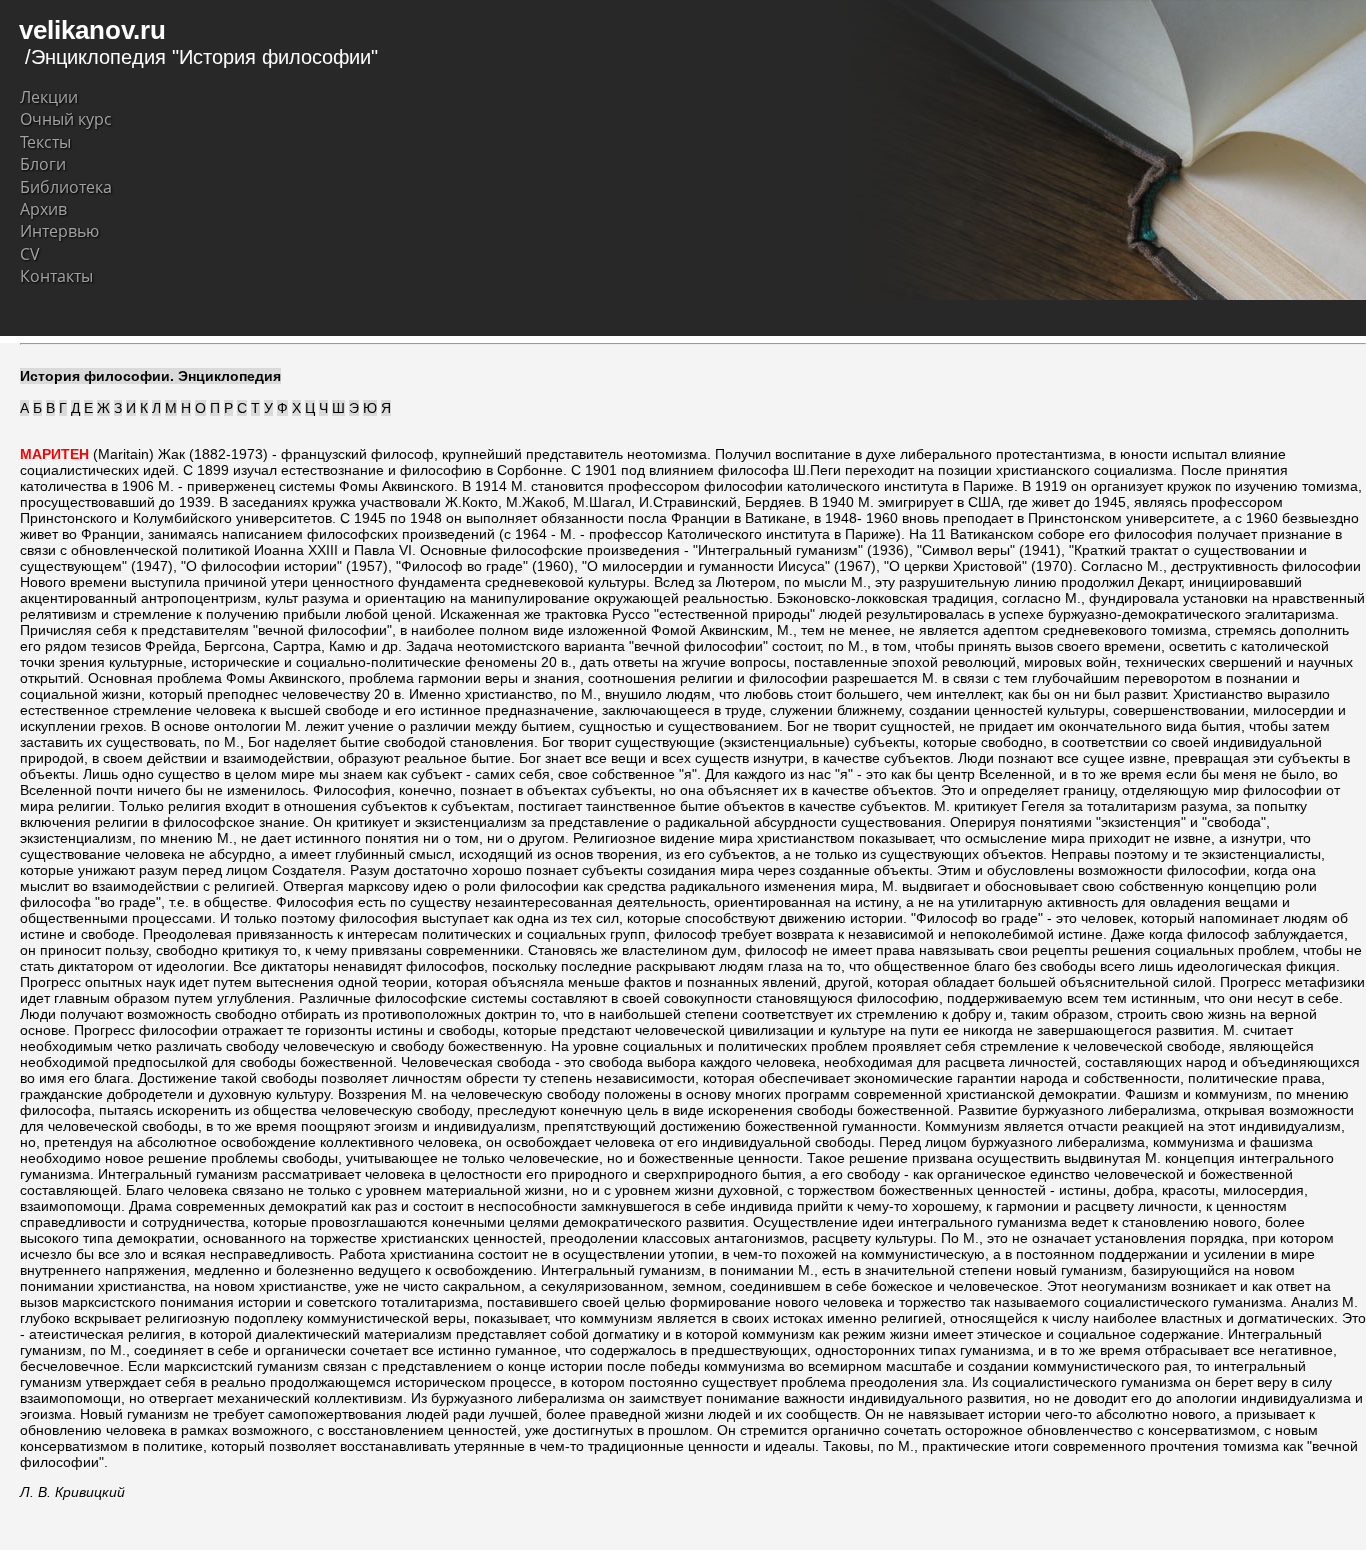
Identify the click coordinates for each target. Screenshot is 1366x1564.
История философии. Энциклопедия (150, 376)
